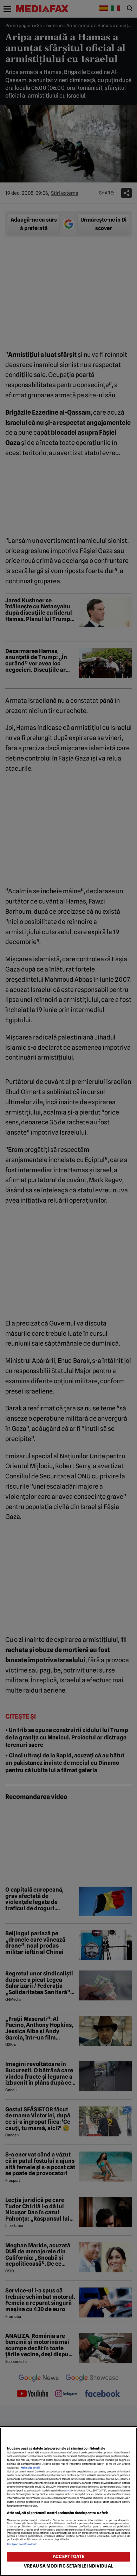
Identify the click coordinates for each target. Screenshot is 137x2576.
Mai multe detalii (30, 2468)
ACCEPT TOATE (68, 2556)
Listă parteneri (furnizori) (22, 2544)
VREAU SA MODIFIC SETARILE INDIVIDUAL (68, 2566)
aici (68, 2491)
